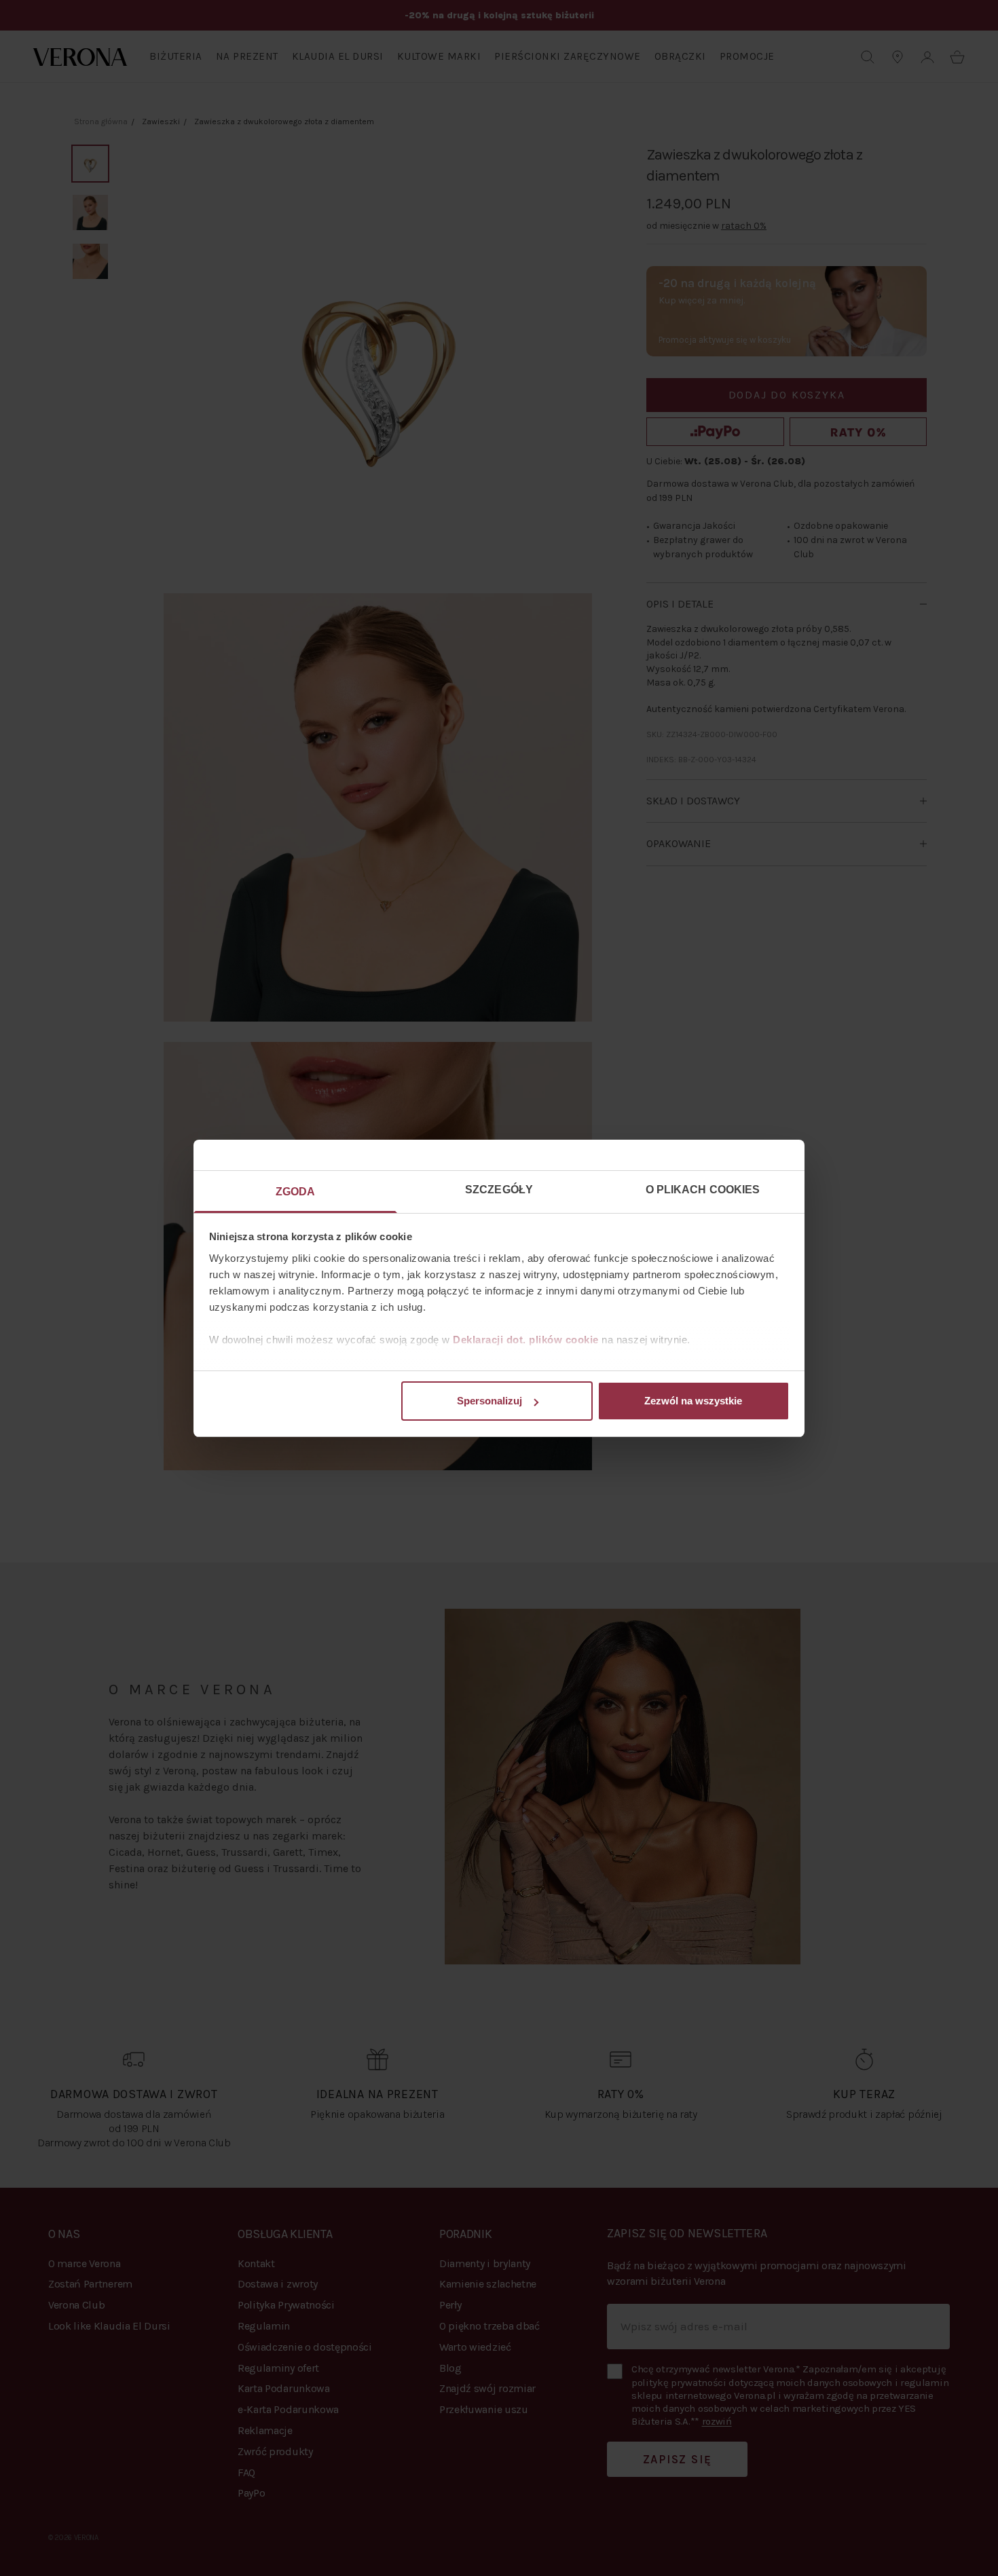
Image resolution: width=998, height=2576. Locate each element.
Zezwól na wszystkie (693, 1401)
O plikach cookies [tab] (703, 1190)
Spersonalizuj (489, 1401)
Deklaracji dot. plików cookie (526, 1340)
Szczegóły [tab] (499, 1190)
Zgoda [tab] (296, 1192)
